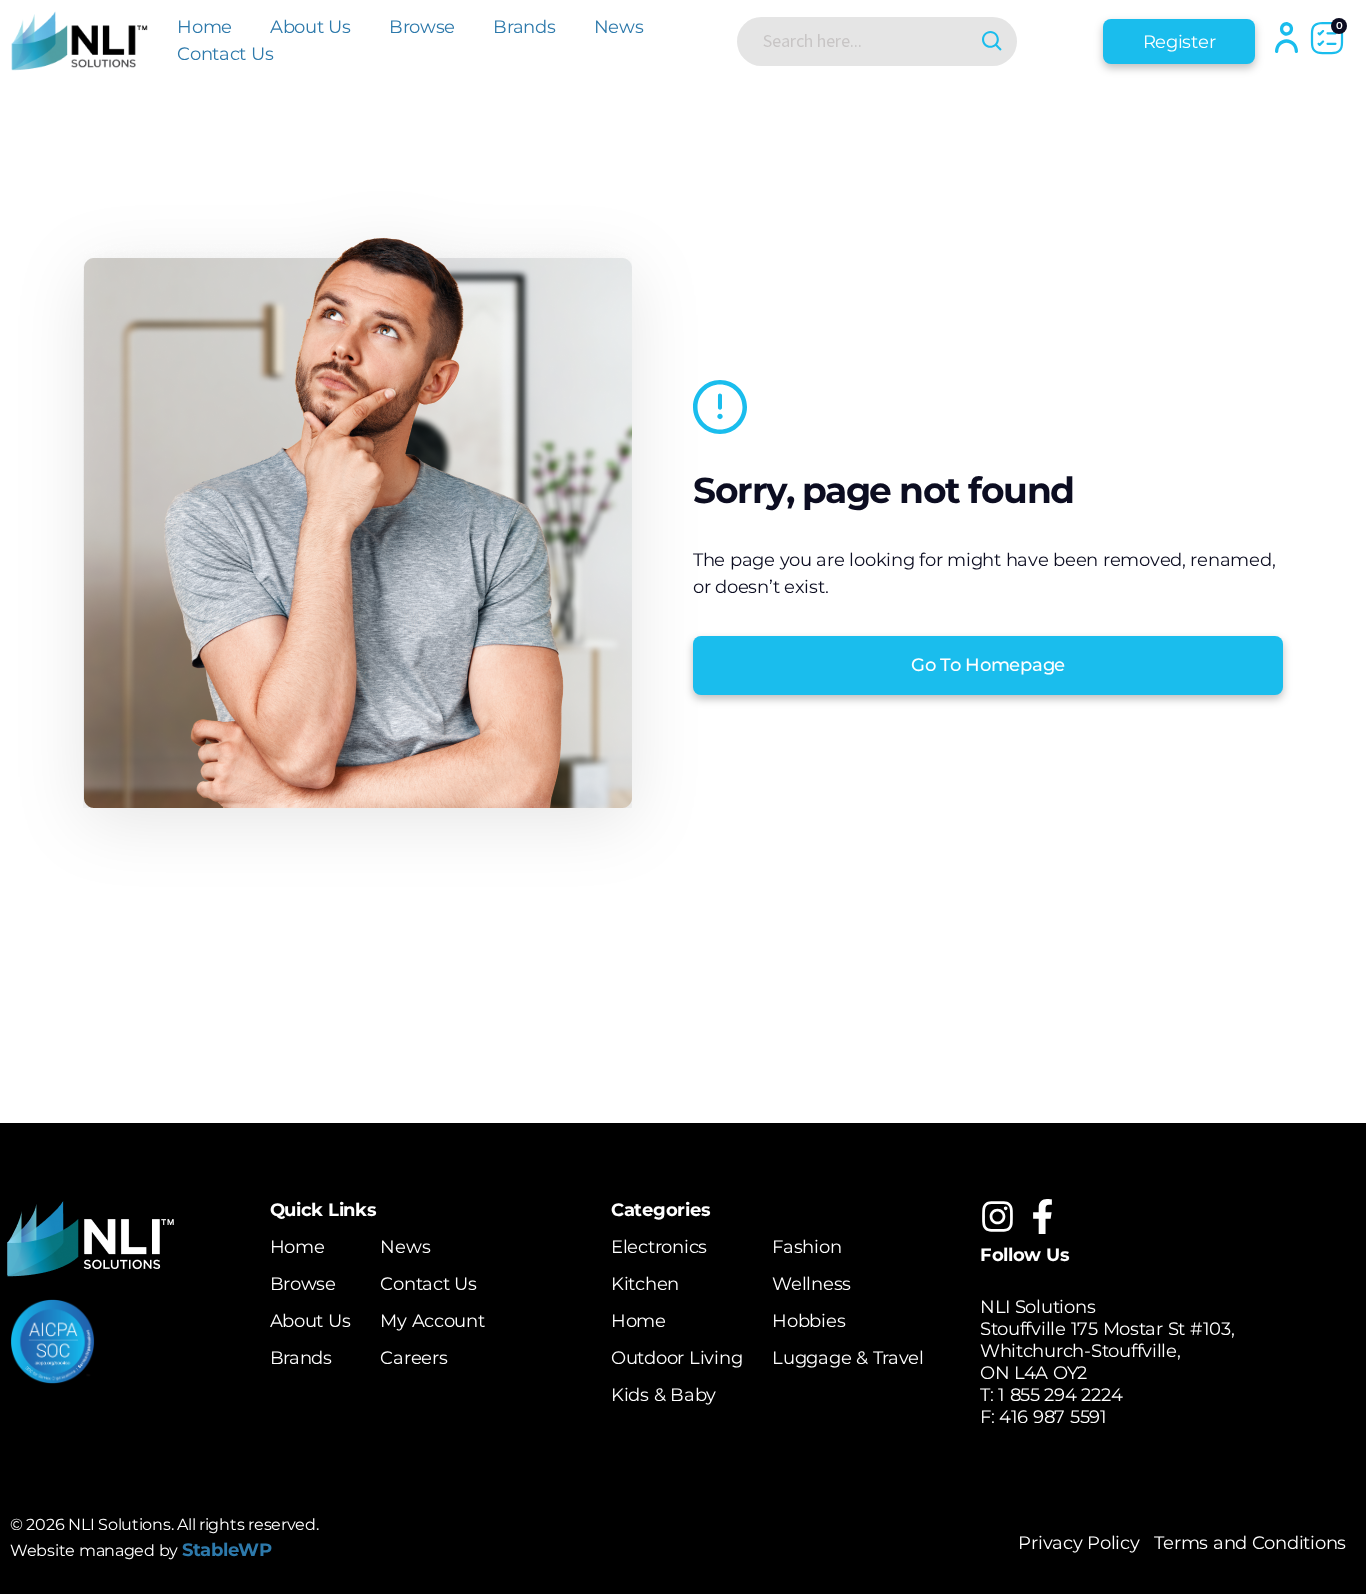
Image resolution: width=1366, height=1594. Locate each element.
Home (204, 27)
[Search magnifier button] (992, 41)
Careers (413, 1358)
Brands (524, 27)
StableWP (227, 1550)
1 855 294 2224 (1060, 1395)
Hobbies (808, 1321)
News (619, 27)
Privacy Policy (1078, 1543)
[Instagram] (997, 1216)
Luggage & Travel (848, 1358)
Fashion (806, 1247)
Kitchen (645, 1284)
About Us (310, 27)
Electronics (659, 1247)
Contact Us (225, 54)
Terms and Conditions (1250, 1543)
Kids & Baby (663, 1395)
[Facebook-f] (1042, 1216)
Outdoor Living (676, 1358)
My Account (432, 1321)
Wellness (811, 1284)
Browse (422, 27)
